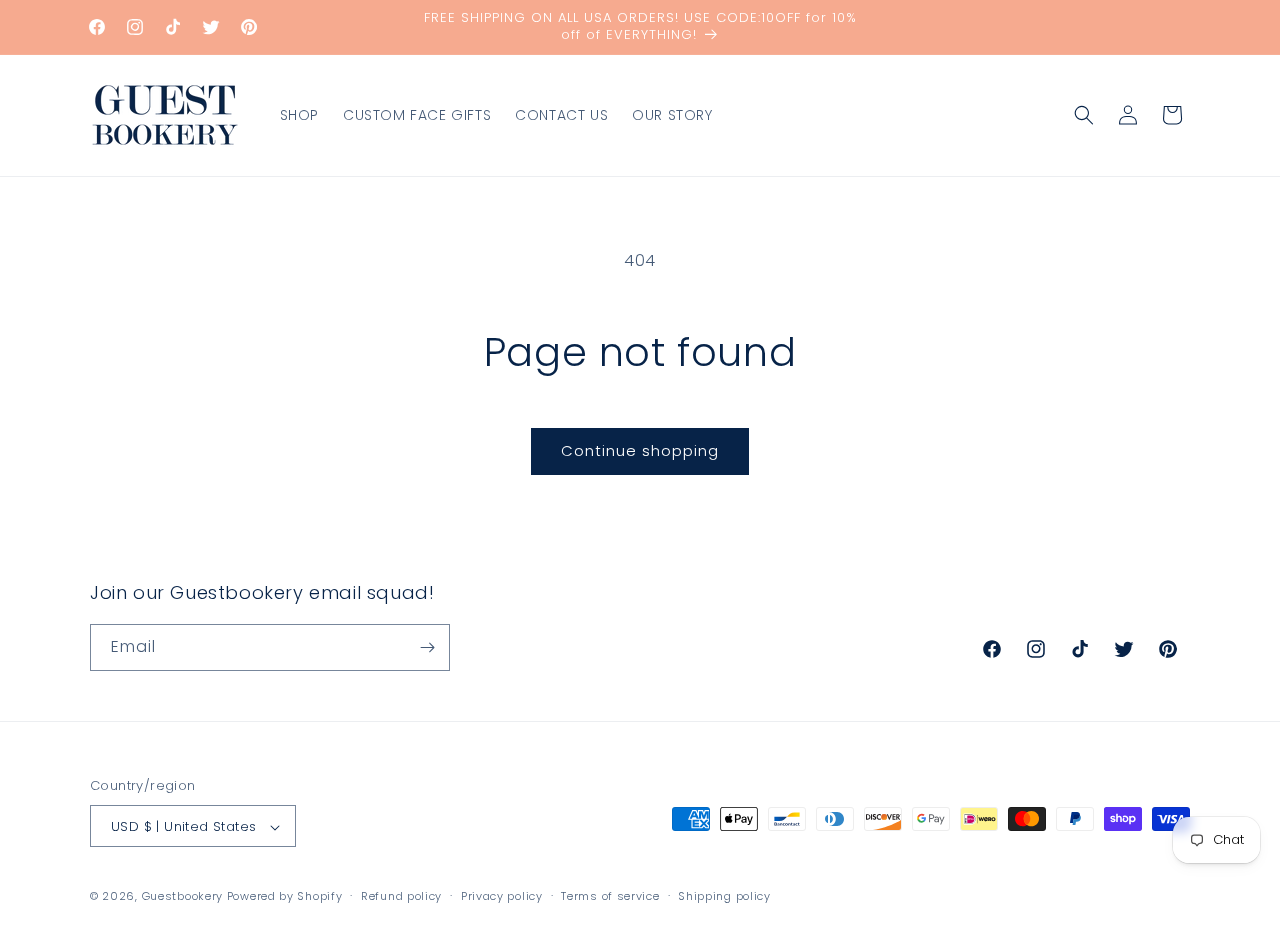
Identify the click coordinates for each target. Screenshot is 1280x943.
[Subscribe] (427, 647)
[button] (1084, 115)
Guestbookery (182, 897)
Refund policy (401, 896)
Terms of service (610, 896)
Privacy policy (502, 896)
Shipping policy (724, 896)
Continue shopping (640, 450)
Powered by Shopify (285, 897)
